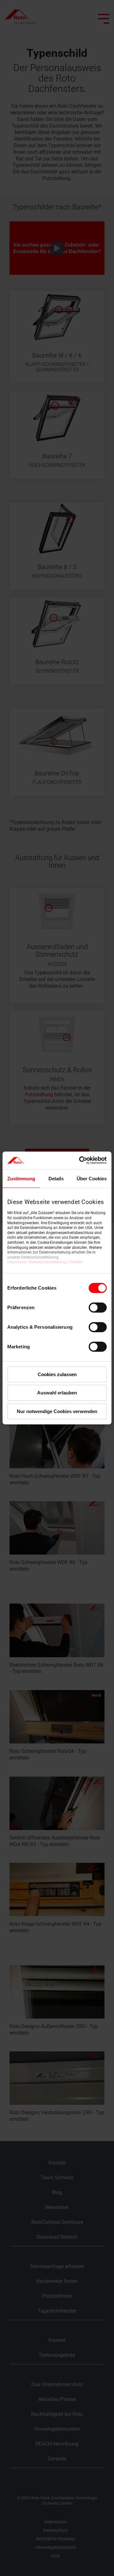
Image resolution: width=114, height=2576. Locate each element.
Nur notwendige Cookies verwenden (57, 1411)
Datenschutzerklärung (48, 1262)
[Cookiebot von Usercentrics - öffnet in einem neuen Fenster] (80, 1160)
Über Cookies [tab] (92, 1178)
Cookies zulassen (57, 1374)
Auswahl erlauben (57, 1393)
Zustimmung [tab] (21, 1178)
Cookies (76, 1262)
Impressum (17, 1262)
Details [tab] (56, 1178)
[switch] (98, 1307)
